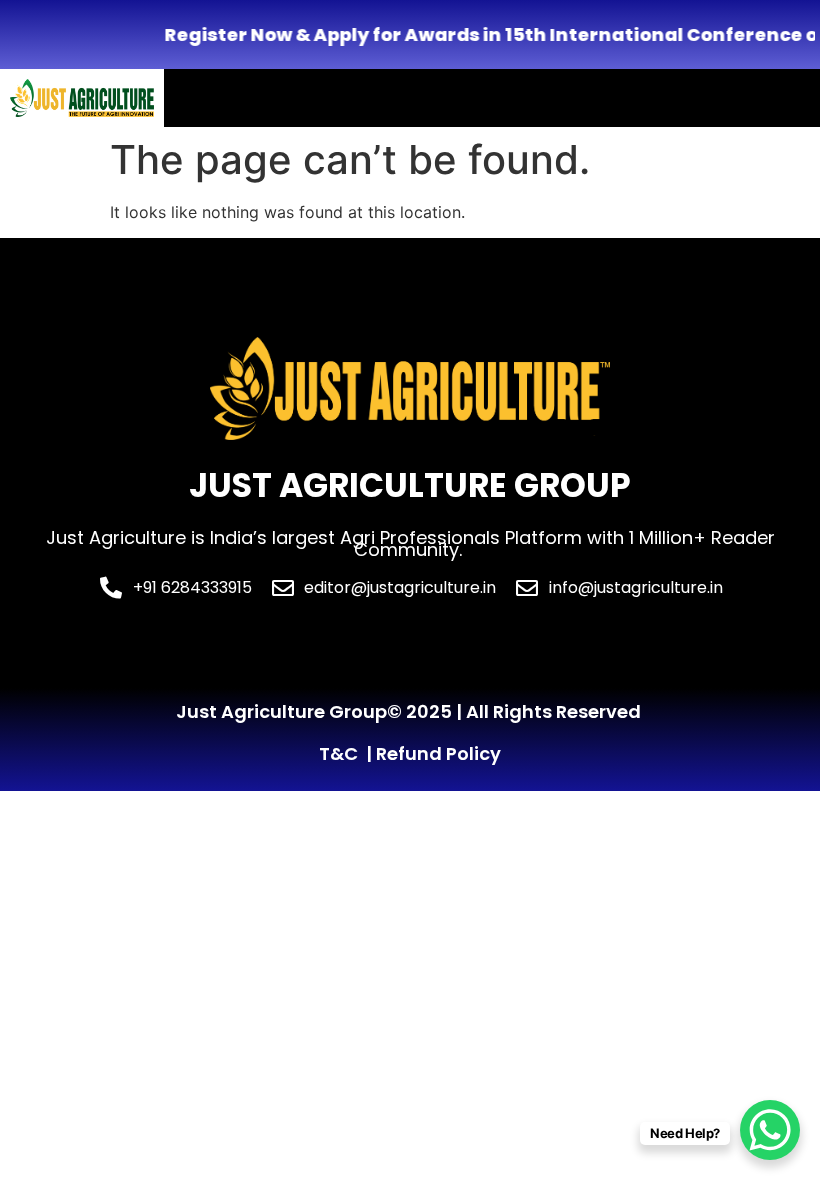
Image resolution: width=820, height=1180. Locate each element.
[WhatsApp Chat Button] (770, 1130)
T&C (338, 753)
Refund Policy (438, 753)
